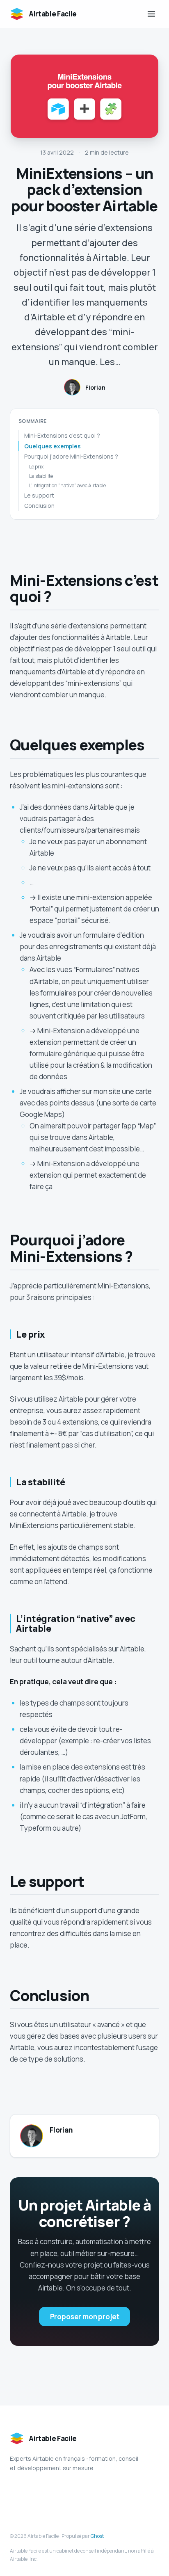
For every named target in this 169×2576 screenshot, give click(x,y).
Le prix (36, 467)
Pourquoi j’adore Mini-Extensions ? (71, 456)
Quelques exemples (53, 446)
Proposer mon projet (85, 2317)
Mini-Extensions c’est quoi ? (62, 435)
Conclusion (39, 506)
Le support (39, 495)
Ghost (97, 2536)
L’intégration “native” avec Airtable (67, 485)
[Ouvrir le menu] (151, 14)
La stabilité (41, 476)
